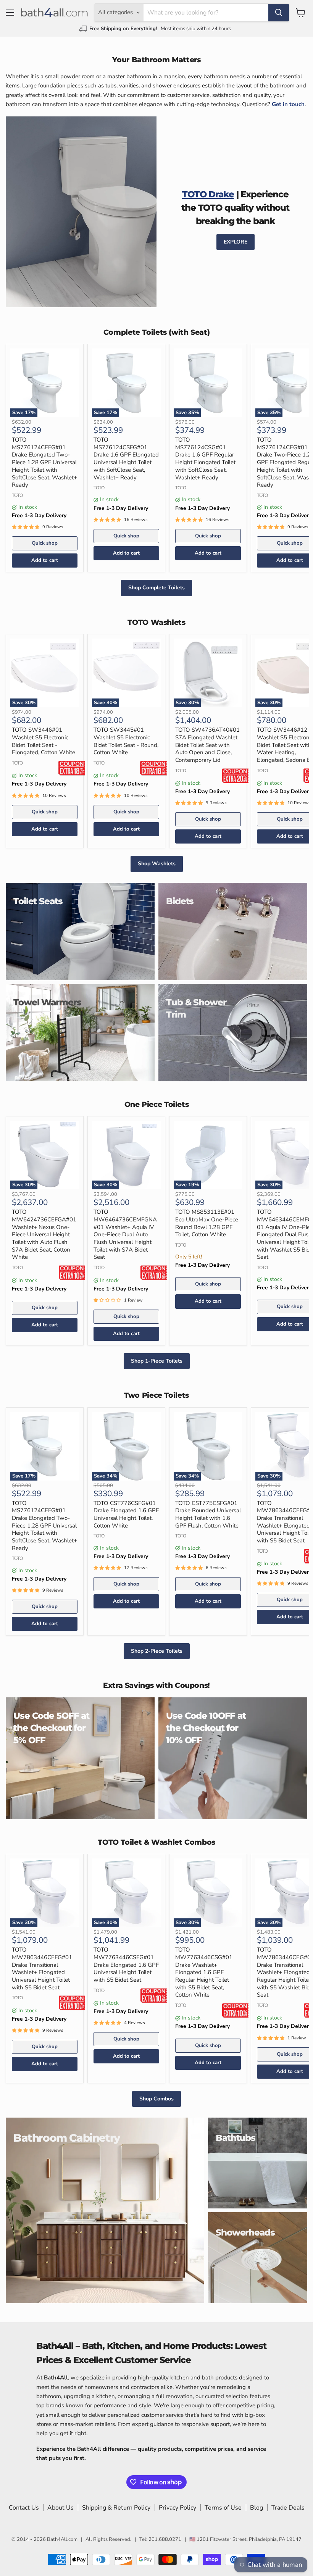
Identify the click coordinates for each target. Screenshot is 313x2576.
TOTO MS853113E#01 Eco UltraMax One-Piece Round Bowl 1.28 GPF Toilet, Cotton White (207, 1223)
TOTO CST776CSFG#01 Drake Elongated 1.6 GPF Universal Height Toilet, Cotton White (126, 1514)
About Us (61, 2508)
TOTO (17, 495)
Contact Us (24, 2508)
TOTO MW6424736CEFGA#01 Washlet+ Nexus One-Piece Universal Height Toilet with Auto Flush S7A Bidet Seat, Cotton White (44, 1234)
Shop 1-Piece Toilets (157, 1361)
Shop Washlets (157, 864)
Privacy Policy (177, 2508)
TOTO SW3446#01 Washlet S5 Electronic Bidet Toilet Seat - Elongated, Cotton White (44, 741)
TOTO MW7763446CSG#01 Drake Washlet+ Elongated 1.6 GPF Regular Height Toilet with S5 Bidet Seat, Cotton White (204, 1972)
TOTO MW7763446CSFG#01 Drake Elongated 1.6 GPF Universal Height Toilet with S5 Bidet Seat (126, 1965)
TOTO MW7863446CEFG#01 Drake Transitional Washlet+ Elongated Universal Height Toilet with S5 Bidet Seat (42, 1968)
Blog (257, 2508)
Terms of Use (223, 2508)
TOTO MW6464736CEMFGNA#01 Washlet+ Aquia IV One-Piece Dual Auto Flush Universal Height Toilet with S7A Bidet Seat (125, 1234)
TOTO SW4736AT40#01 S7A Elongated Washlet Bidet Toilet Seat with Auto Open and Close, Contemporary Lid (207, 745)
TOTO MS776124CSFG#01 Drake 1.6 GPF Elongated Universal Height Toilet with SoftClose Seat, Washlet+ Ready (126, 458)
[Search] (279, 13)
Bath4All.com (62, 2539)
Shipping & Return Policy (116, 2508)
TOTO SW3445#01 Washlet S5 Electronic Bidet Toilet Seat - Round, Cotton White (126, 741)
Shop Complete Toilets (156, 588)
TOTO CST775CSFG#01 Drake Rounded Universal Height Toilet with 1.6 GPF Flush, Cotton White (208, 1514)
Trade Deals (288, 2508)
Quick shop (45, 543)
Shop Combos (156, 2099)
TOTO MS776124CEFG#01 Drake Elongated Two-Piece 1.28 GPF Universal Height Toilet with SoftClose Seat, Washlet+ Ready (44, 462)
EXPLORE (236, 242)
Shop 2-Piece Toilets (157, 1651)
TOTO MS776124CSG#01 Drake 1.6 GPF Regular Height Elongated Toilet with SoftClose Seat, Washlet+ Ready (205, 458)
